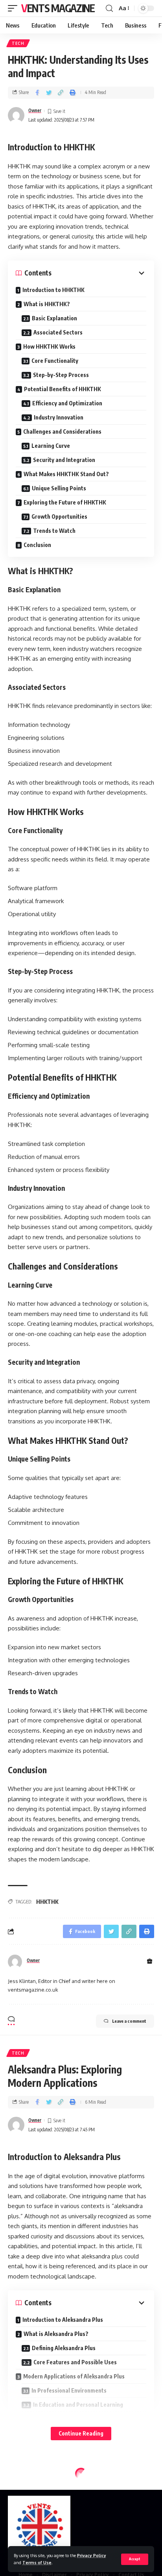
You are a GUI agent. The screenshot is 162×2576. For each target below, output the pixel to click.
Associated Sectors (58, 332)
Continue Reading (81, 2433)
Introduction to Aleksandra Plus (63, 2320)
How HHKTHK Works (49, 346)
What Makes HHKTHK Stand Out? (66, 474)
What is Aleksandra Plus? (56, 2334)
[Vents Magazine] (39, 2527)
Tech (18, 43)
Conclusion (37, 545)
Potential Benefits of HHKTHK (63, 389)
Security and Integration (64, 460)
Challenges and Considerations (62, 431)
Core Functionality (55, 361)
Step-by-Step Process (61, 375)
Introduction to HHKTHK (53, 290)
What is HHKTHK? (47, 304)
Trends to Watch (54, 531)
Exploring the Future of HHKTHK (65, 502)
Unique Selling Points (59, 488)
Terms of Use (37, 2562)
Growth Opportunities (59, 516)
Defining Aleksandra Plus (64, 2348)
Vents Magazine (58, 8)
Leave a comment (129, 2021)
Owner (35, 110)
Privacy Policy (92, 2555)
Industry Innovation (59, 417)
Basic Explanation (54, 318)
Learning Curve (51, 446)
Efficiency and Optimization (67, 403)
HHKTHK (47, 1902)
